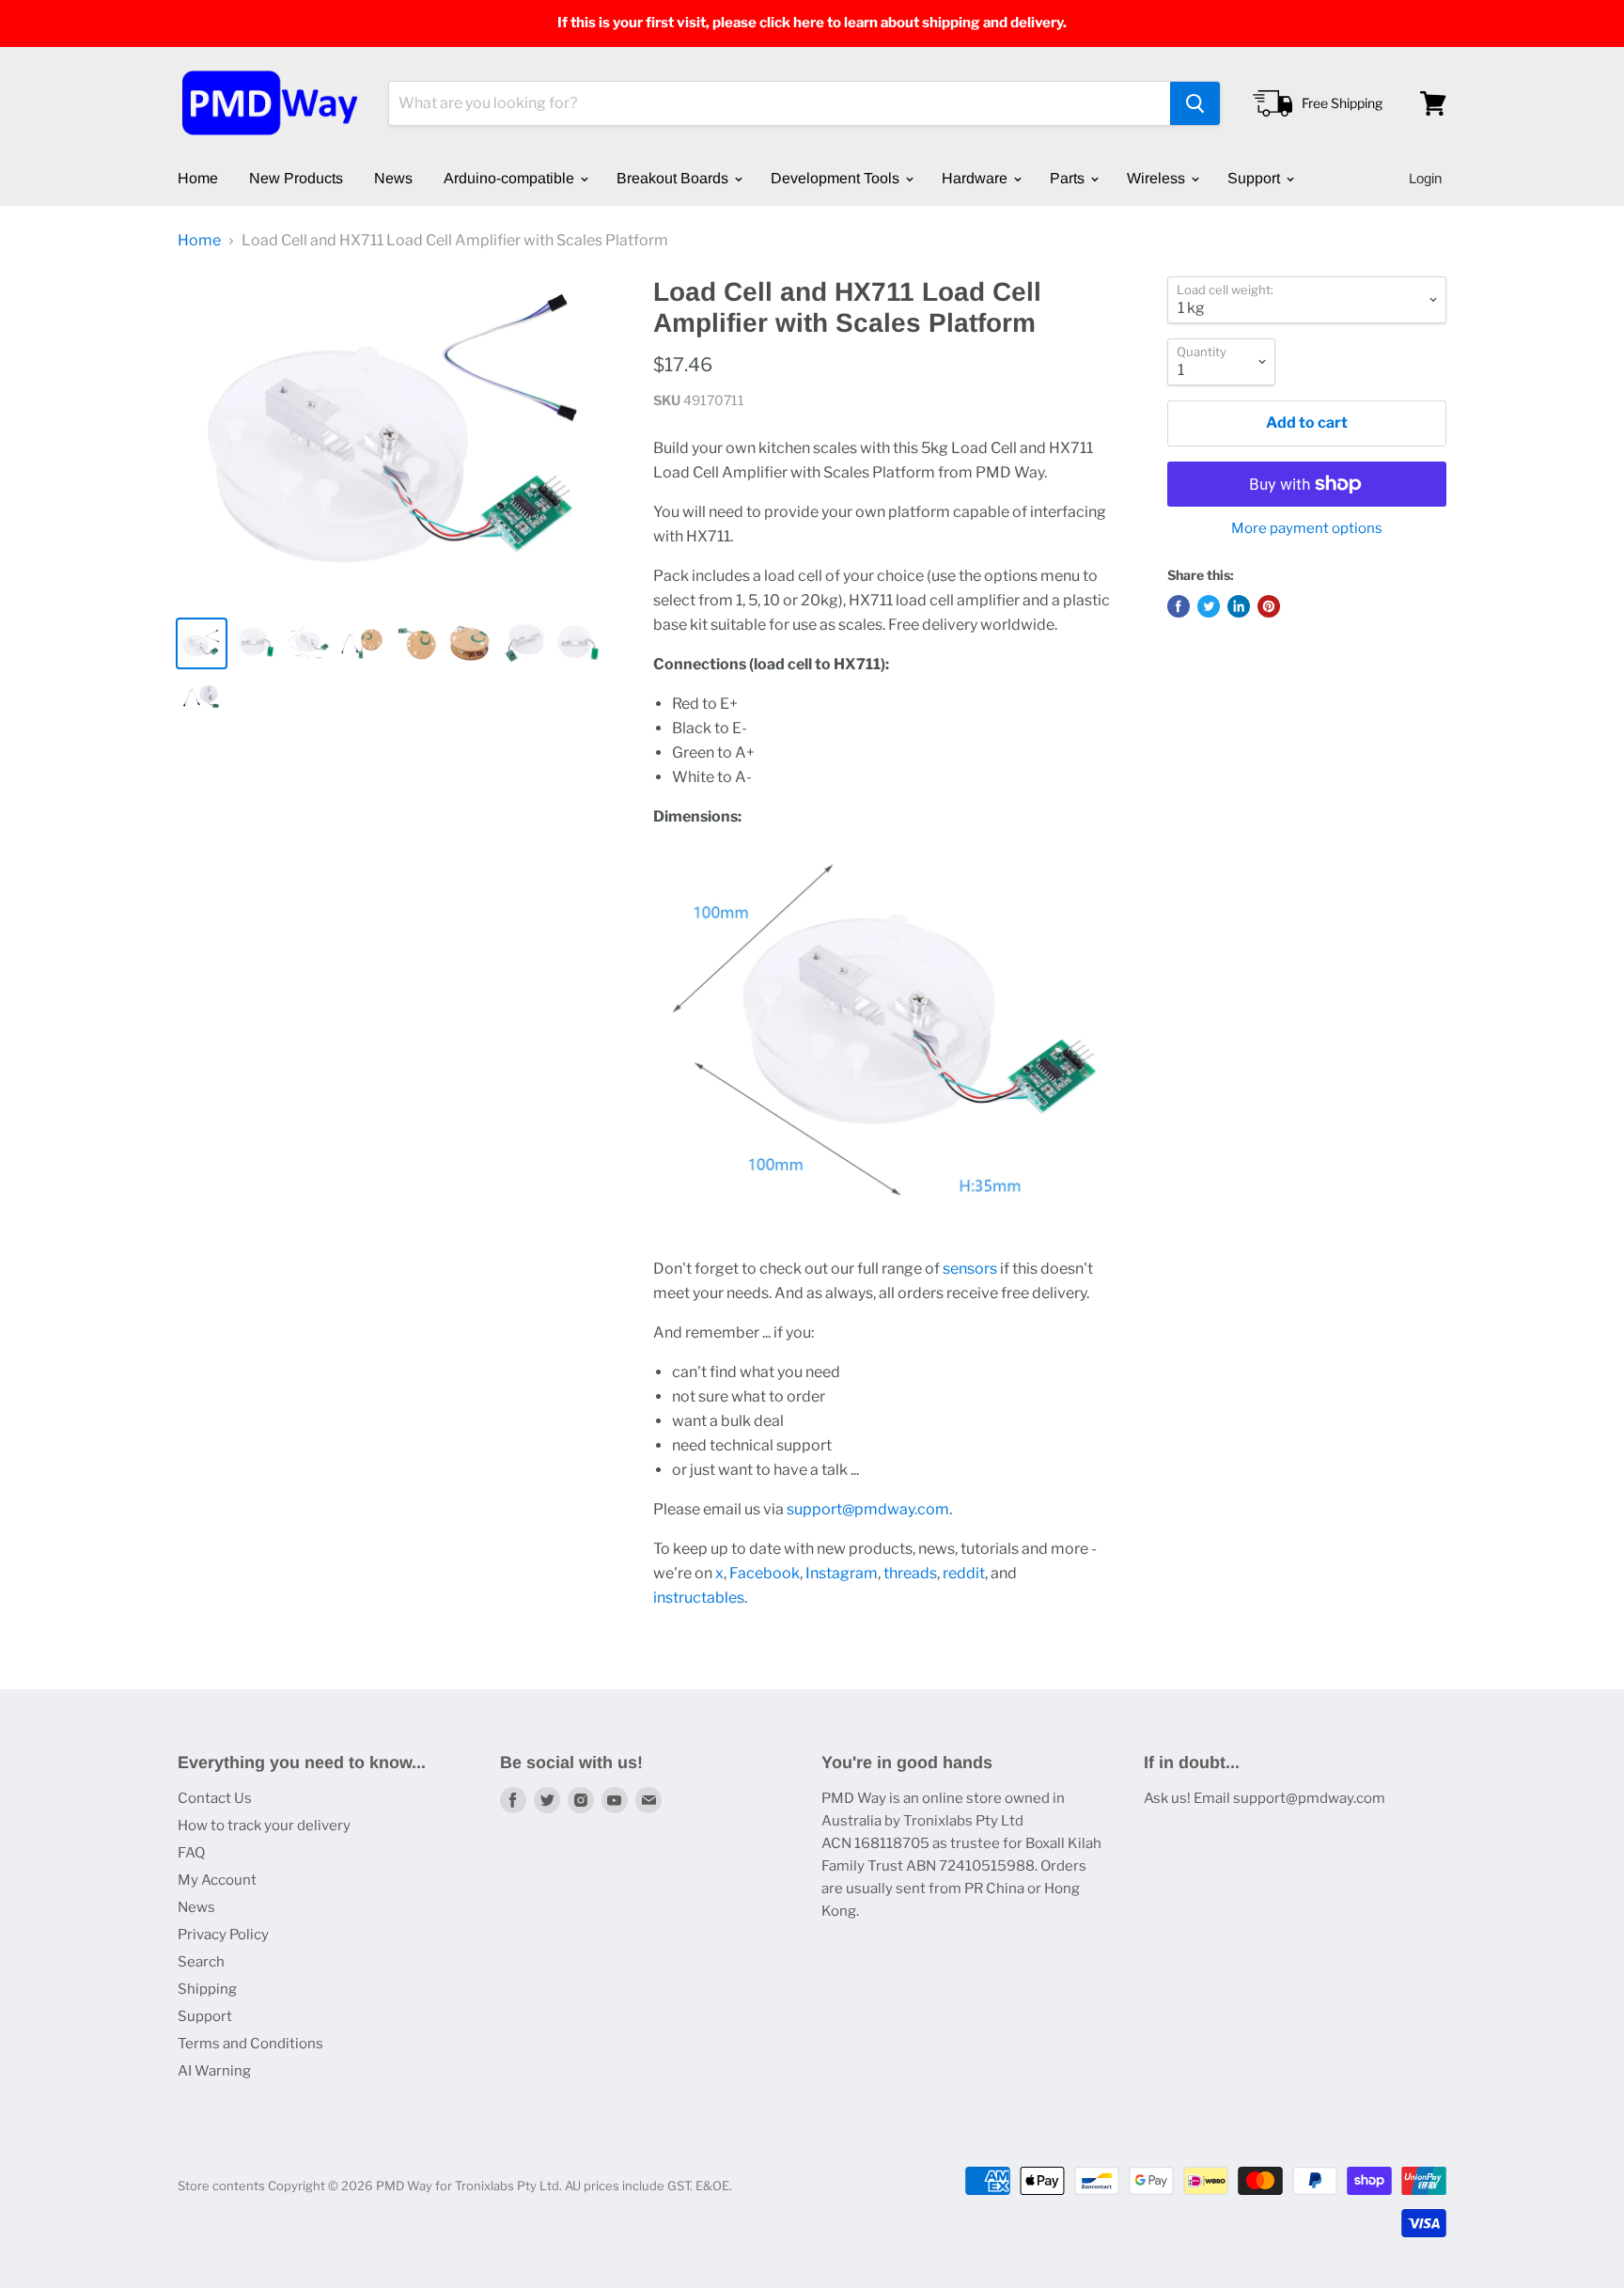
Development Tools (837, 178)
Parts (1069, 178)
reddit (964, 1573)
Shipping (207, 1989)
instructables (699, 1598)
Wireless (1158, 178)
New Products (296, 178)
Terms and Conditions (250, 2044)
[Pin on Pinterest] (1269, 606)
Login (1425, 178)
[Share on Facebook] (1179, 606)
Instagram (842, 1573)
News (393, 178)
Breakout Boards (674, 178)
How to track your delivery (264, 1826)
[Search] (1195, 103)
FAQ (191, 1853)
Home (198, 178)
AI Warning (214, 2071)
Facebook (765, 1573)
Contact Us (215, 1798)
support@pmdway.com (868, 1509)
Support (1256, 178)
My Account (217, 1880)
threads (910, 1573)
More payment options (1307, 529)
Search (201, 1962)
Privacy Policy (223, 1935)
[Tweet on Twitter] (1209, 606)
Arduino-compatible (511, 178)
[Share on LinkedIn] (1239, 606)
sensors (970, 1269)
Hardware (976, 178)
